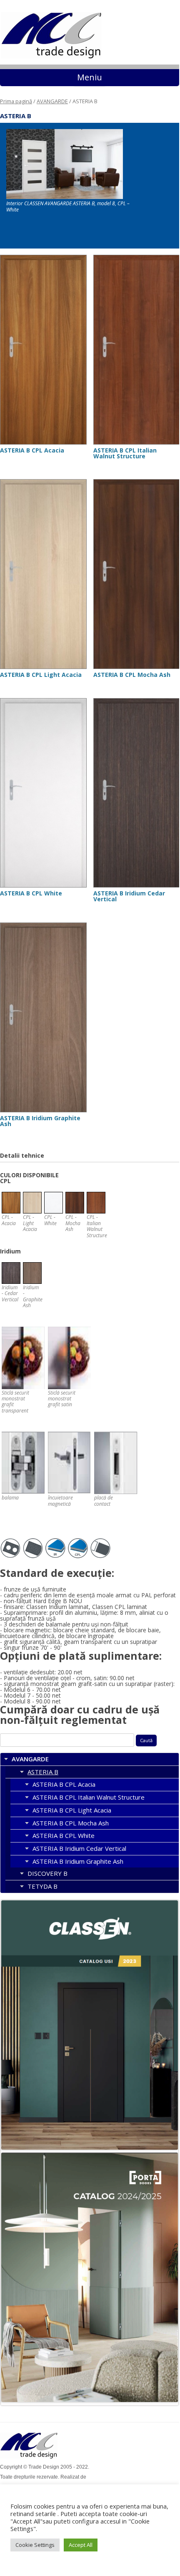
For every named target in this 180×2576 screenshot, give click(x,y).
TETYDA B (42, 1886)
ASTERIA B (43, 1772)
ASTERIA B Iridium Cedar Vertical (79, 1848)
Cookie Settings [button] (35, 2545)
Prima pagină (16, 101)
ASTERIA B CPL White (64, 1835)
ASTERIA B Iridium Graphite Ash (78, 1861)
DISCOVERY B (47, 1873)
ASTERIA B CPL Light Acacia (72, 1810)
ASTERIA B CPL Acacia (64, 1784)
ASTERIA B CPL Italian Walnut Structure (89, 1797)
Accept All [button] (81, 2545)
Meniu (90, 77)
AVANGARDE (52, 101)
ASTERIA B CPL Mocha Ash (71, 1823)
